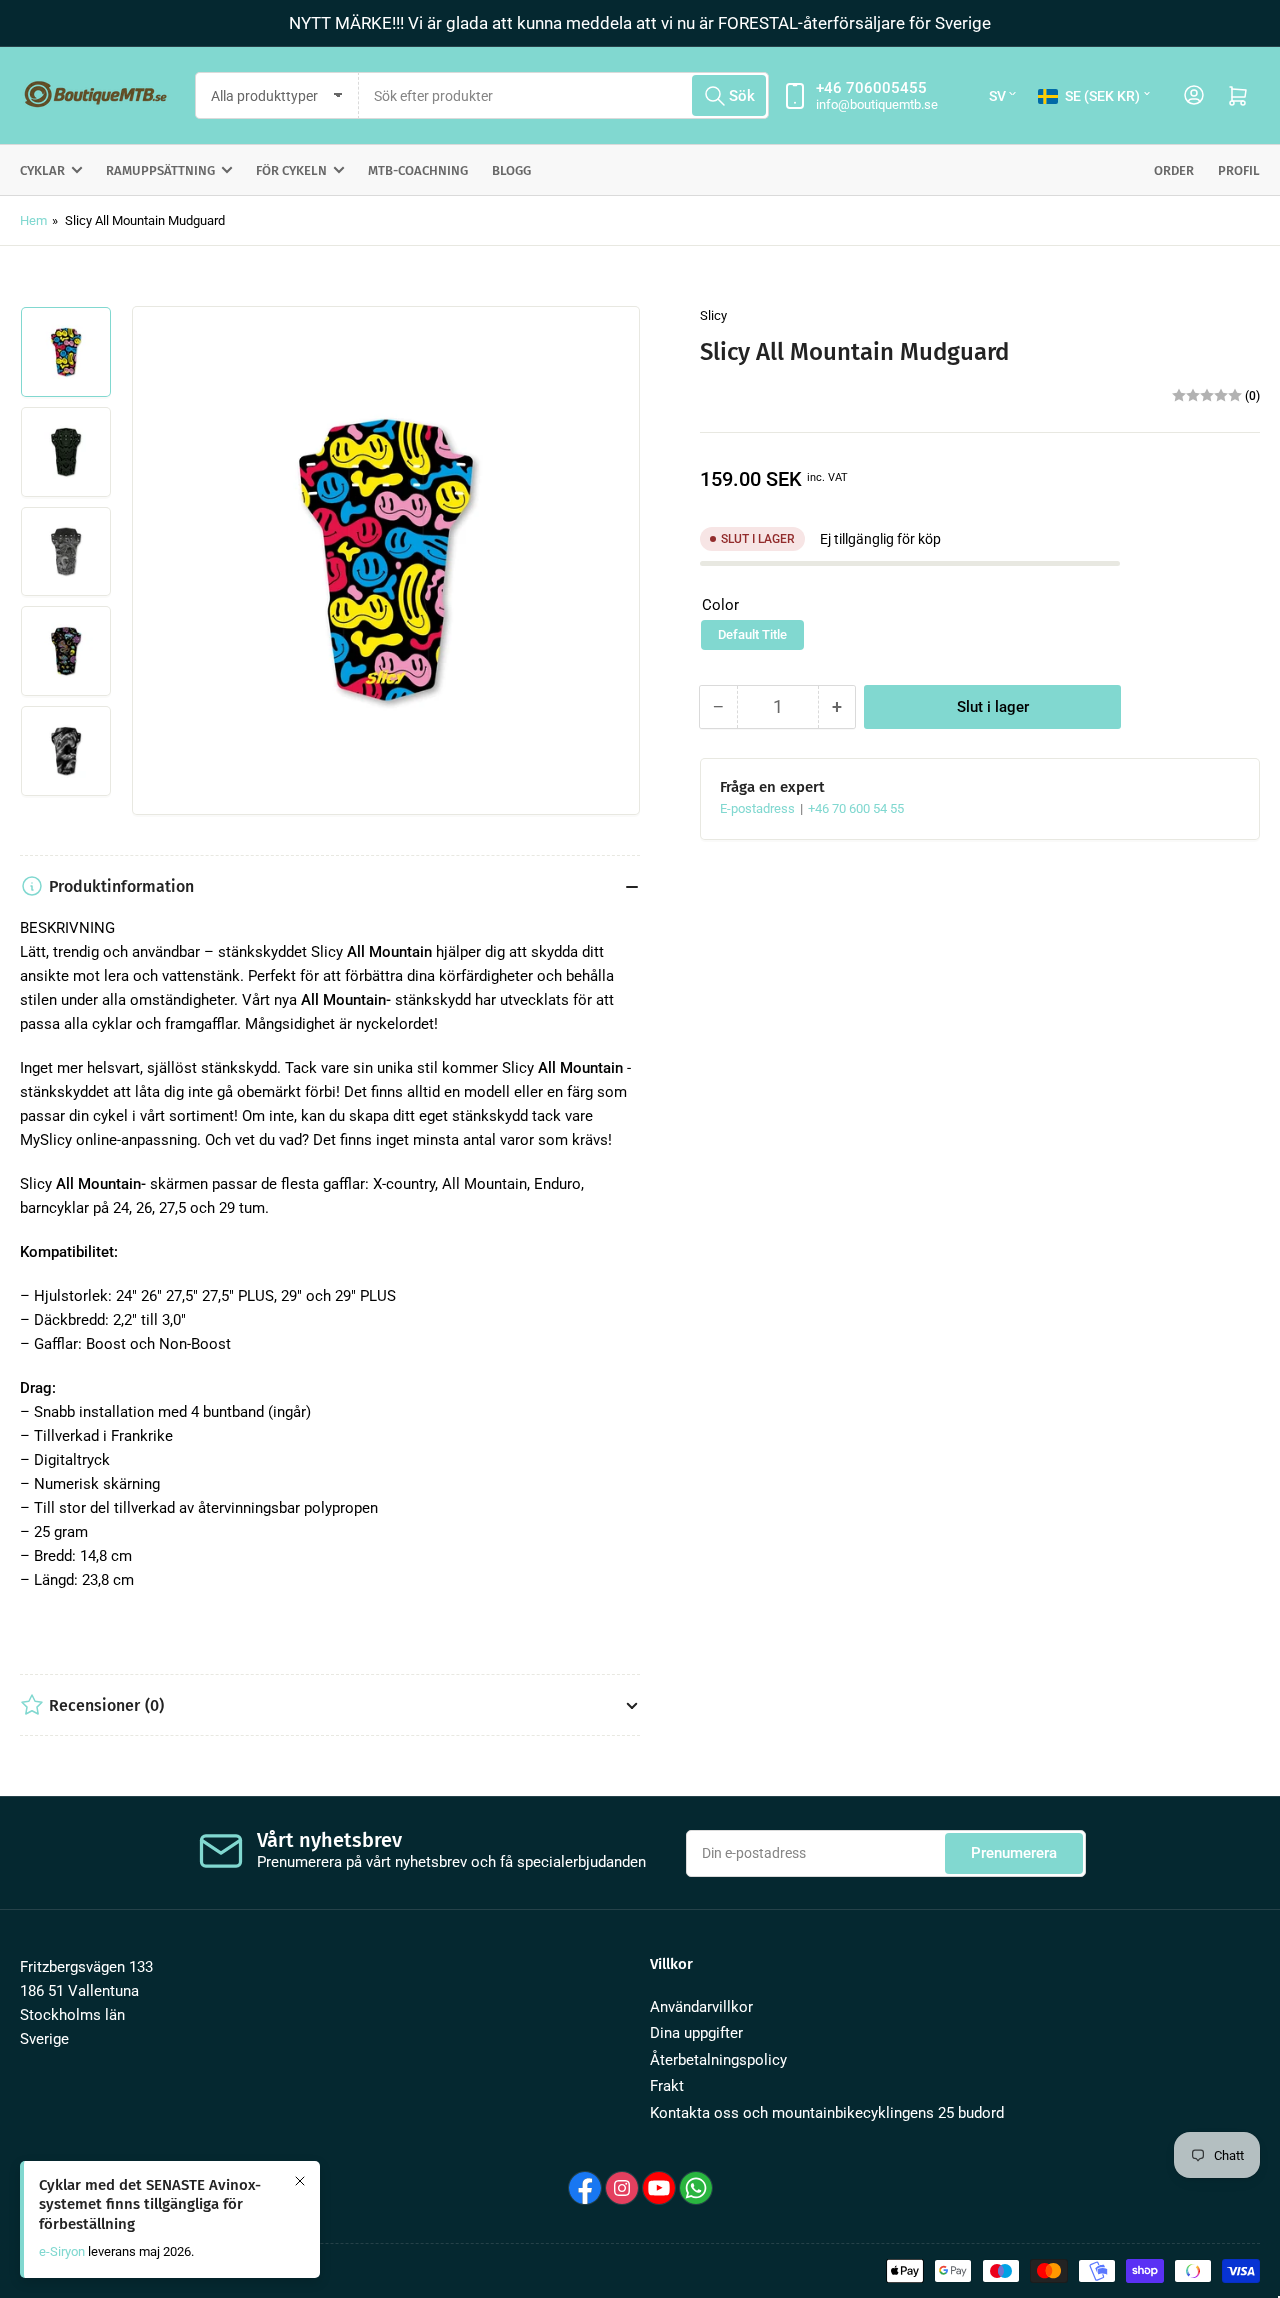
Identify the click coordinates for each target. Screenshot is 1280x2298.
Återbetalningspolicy (718, 2060)
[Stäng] (300, 2181)
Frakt (667, 2086)
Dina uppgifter (696, 2033)
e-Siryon (62, 2251)
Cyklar (42, 170)
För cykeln (291, 170)
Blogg (511, 170)
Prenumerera (1014, 1853)
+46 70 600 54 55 (856, 808)
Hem (33, 220)
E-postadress (759, 808)
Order (1174, 170)
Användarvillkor (701, 2007)
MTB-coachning (418, 170)
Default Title (752, 634)
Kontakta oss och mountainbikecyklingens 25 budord (827, 2113)
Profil (1239, 170)
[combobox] (564, 95)
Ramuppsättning (160, 170)
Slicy (713, 315)
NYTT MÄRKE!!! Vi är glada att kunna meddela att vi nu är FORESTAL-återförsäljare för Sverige (640, 23)
